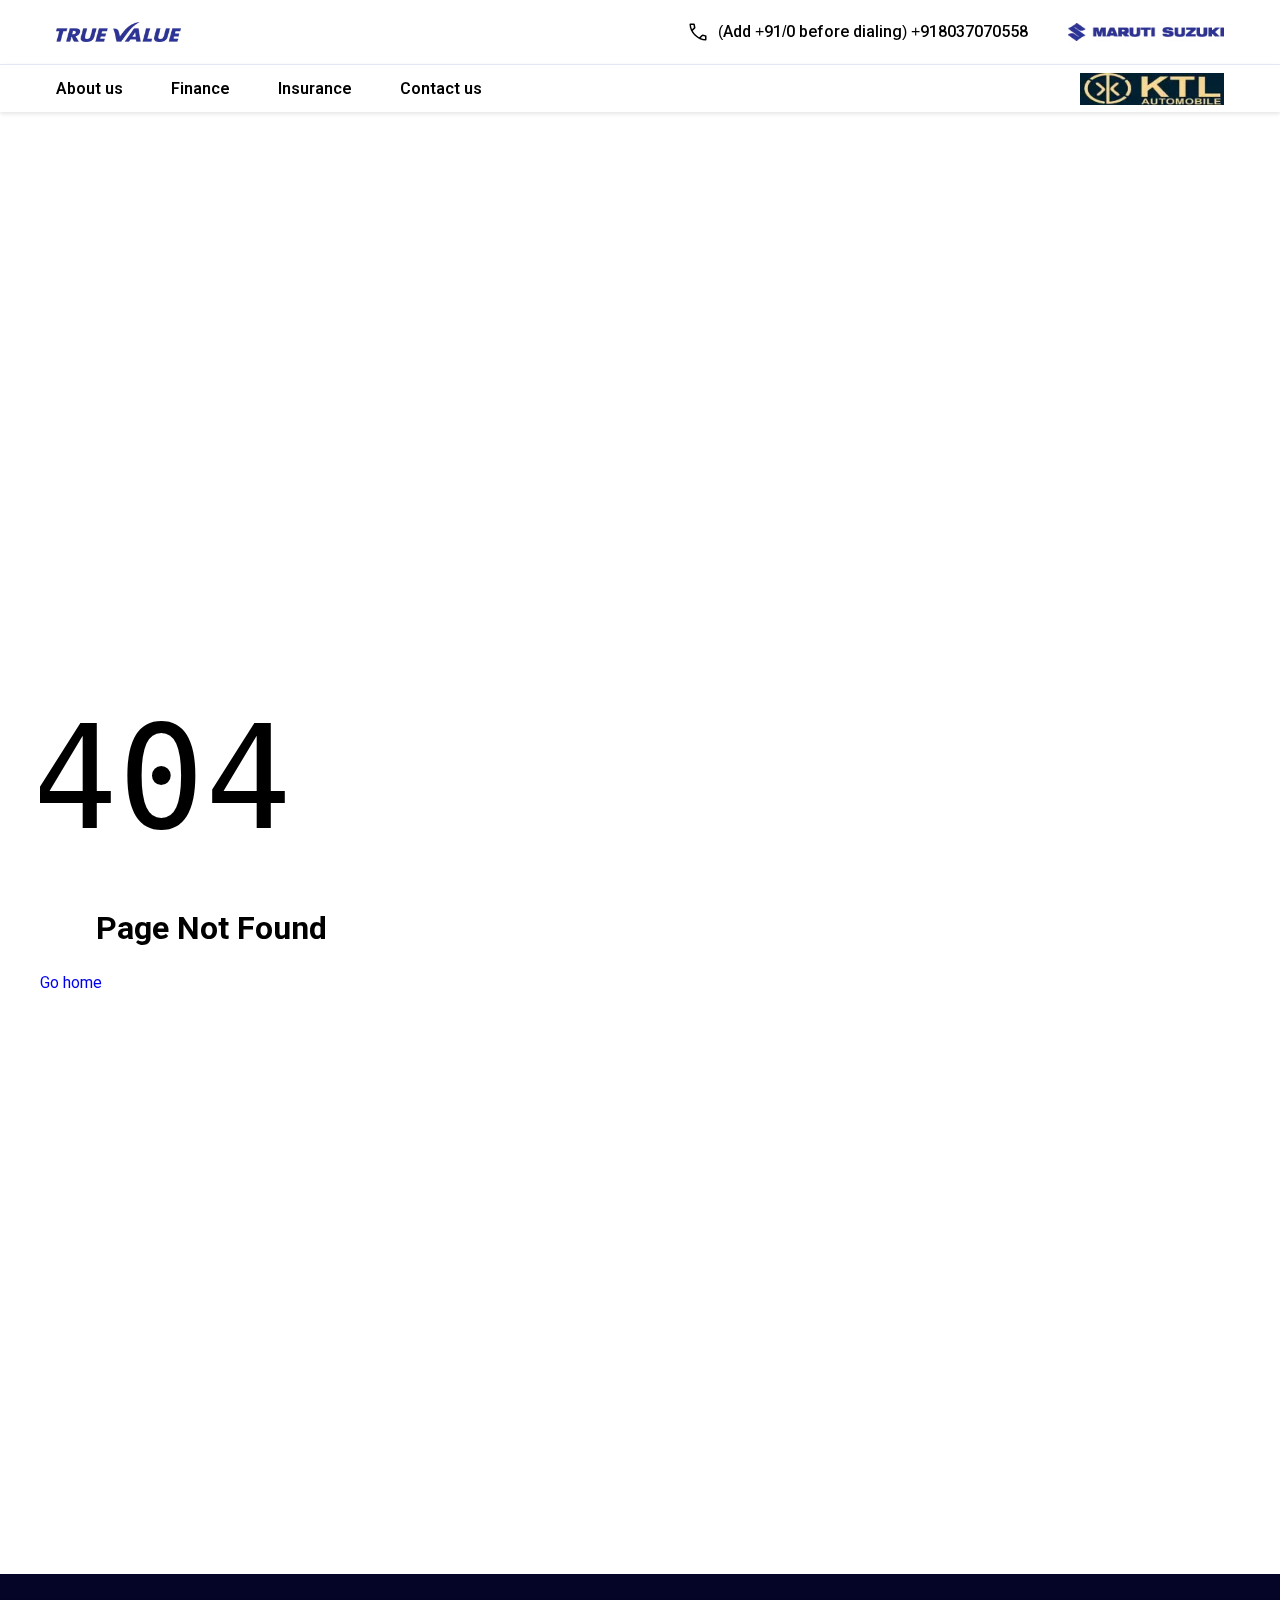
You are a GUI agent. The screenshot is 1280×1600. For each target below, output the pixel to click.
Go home (71, 982)
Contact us (441, 88)
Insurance (315, 88)
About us (89, 88)
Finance (200, 88)
